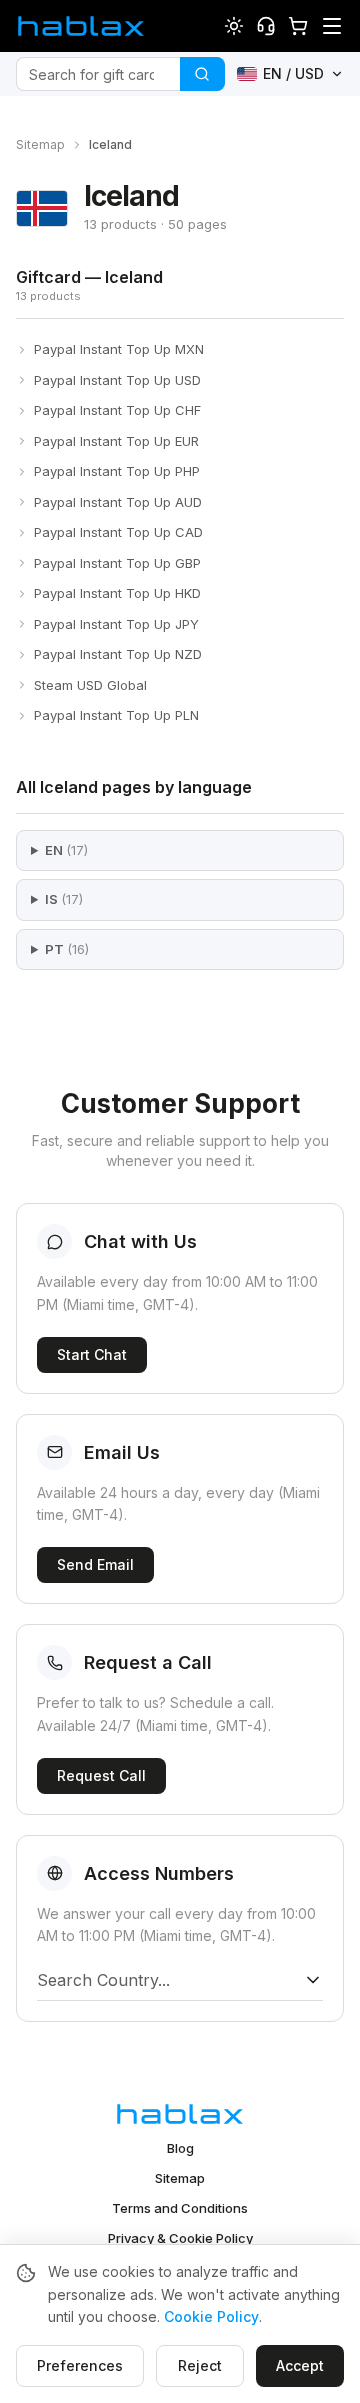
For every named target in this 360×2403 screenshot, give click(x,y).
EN (66, 850)
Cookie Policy (211, 2316)
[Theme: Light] (234, 26)
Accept (300, 2365)
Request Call (101, 1775)
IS (64, 899)
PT (67, 949)
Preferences (80, 2365)
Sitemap (40, 144)
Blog (180, 2148)
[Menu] (332, 26)
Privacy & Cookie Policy (180, 2238)
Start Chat (92, 1354)
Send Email (95, 1564)
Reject (200, 2365)
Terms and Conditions (180, 2208)
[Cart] (298, 26)
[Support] (266, 26)
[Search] (202, 74)
